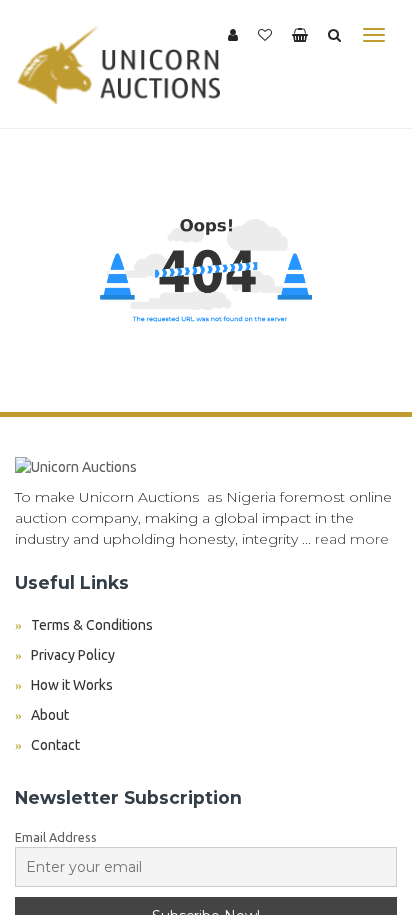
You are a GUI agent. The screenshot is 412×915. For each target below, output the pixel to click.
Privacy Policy (73, 655)
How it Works (72, 685)
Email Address (56, 837)
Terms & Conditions (92, 625)
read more (352, 539)
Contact (55, 745)
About (50, 715)
